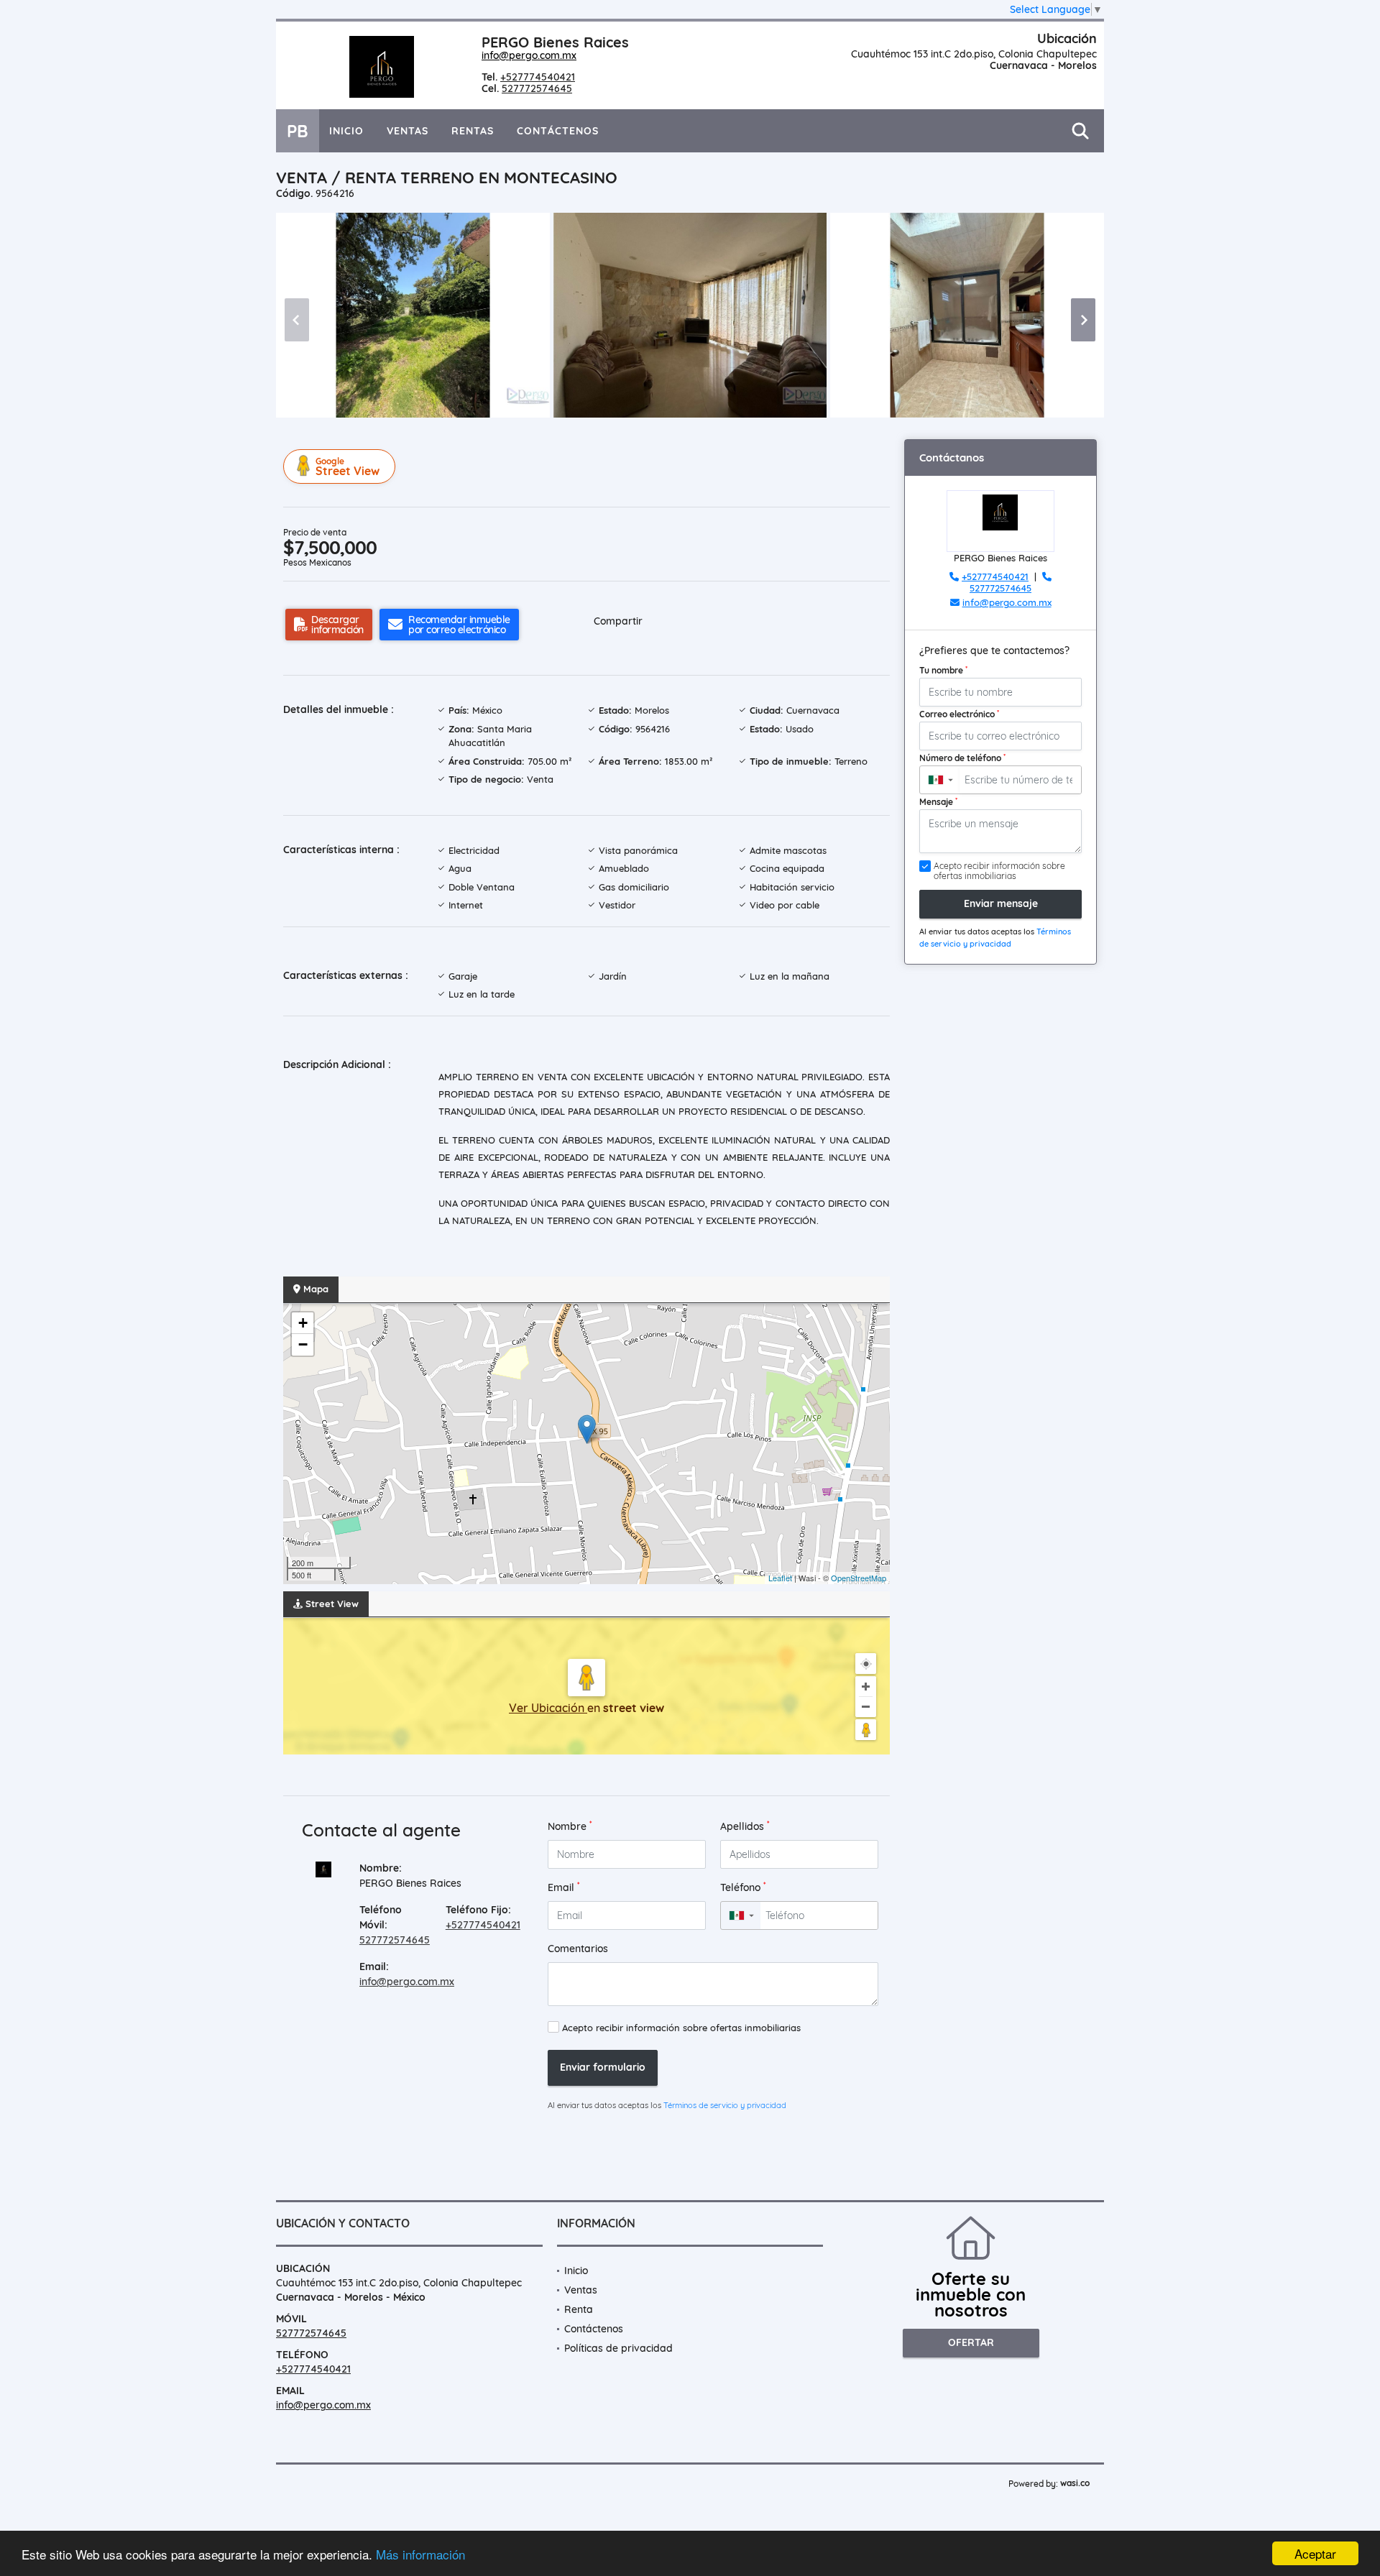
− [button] (303, 1344)
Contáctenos (558, 131)
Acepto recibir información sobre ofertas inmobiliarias (681, 2028)
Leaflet (780, 1578)
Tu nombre (943, 670)
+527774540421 (538, 77)
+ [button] (303, 1323)
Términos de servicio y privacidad (725, 2105)
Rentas (473, 131)
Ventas (408, 131)
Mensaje (938, 801)
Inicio (346, 131)
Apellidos (745, 1826)
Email (564, 1887)
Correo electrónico (959, 714)
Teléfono (743, 1887)
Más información (420, 2554)
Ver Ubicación (548, 1708)
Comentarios (578, 1949)
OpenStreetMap (859, 1578)
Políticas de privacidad (618, 2348)
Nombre (570, 1826)
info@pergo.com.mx (529, 55)
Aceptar (1315, 2553)
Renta (579, 2309)
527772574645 (537, 88)
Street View (348, 467)
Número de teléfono (962, 758)
